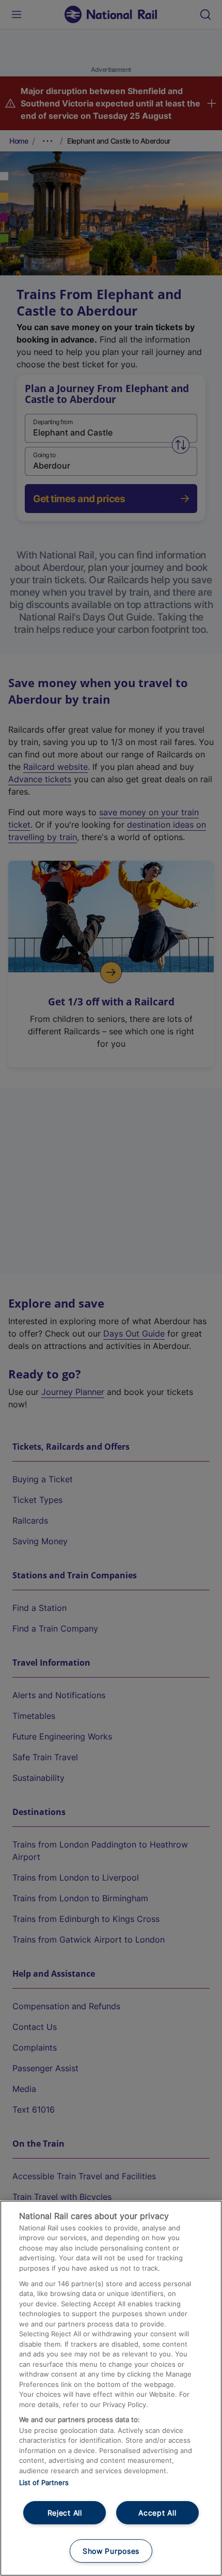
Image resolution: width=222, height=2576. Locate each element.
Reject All (65, 2513)
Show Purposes (111, 2551)
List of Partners (44, 2482)
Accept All (157, 2513)
